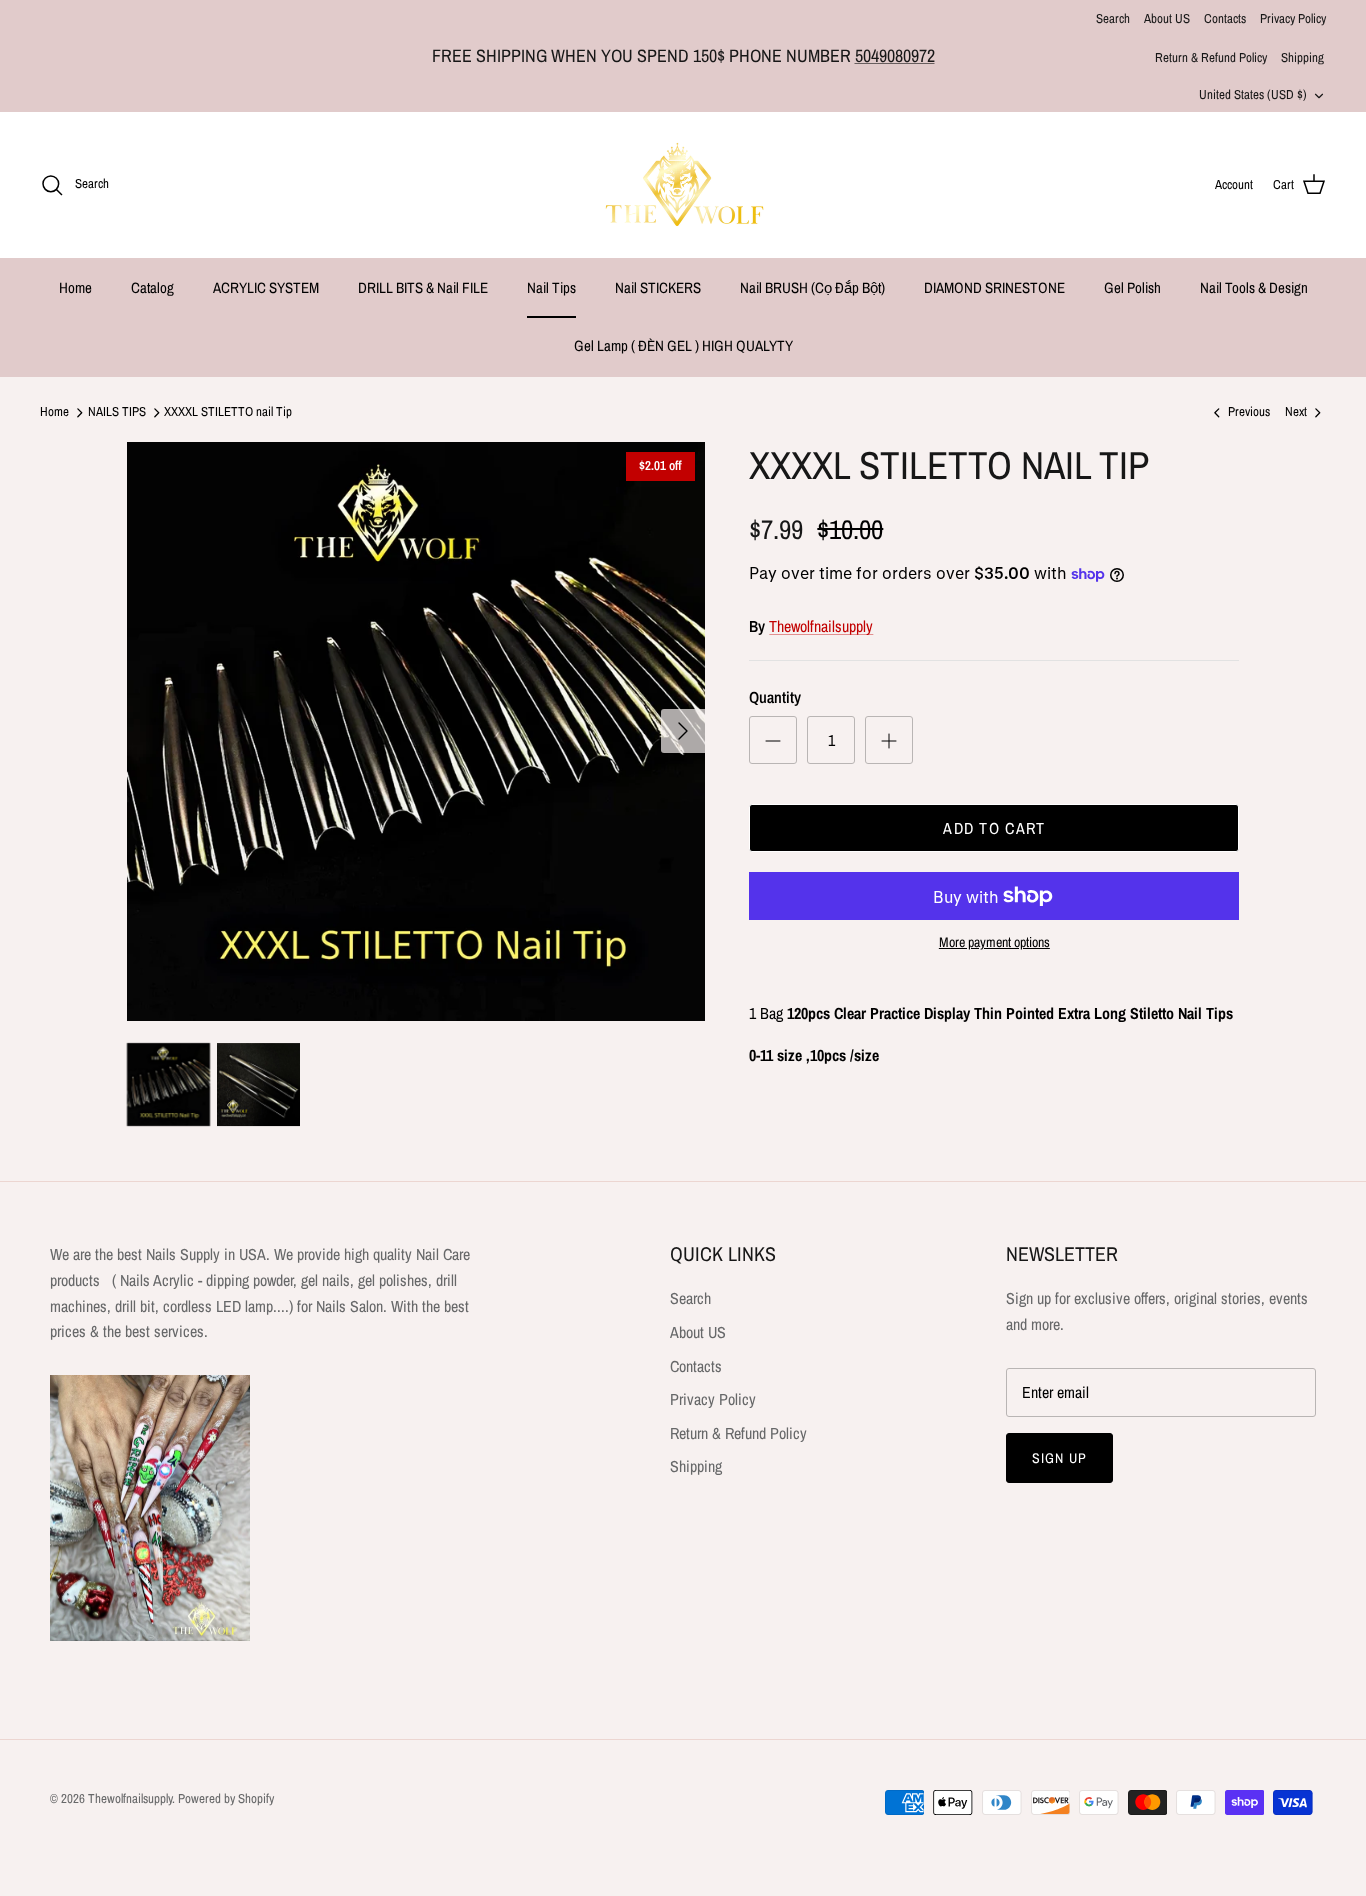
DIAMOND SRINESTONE (994, 287)
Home (75, 287)
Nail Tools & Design (1254, 287)
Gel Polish (1132, 287)
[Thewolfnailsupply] (683, 185)
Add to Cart (994, 828)
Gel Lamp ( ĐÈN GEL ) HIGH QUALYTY (683, 345)
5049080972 (895, 55)
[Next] (683, 731)
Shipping (1302, 57)
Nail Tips (551, 287)
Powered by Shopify (226, 1798)
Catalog (152, 287)
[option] (416, 731)
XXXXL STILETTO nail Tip (228, 412)
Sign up (1059, 1458)
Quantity (775, 697)
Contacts (1225, 18)
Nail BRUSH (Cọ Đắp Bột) (812, 287)
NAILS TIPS (117, 412)
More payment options (994, 942)
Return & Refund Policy (1211, 57)
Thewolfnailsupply (821, 626)
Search (1113, 18)
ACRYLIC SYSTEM (266, 287)
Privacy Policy (1293, 18)
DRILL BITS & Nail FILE (423, 287)
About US (1167, 18)
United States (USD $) (1253, 94)
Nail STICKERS (658, 287)
